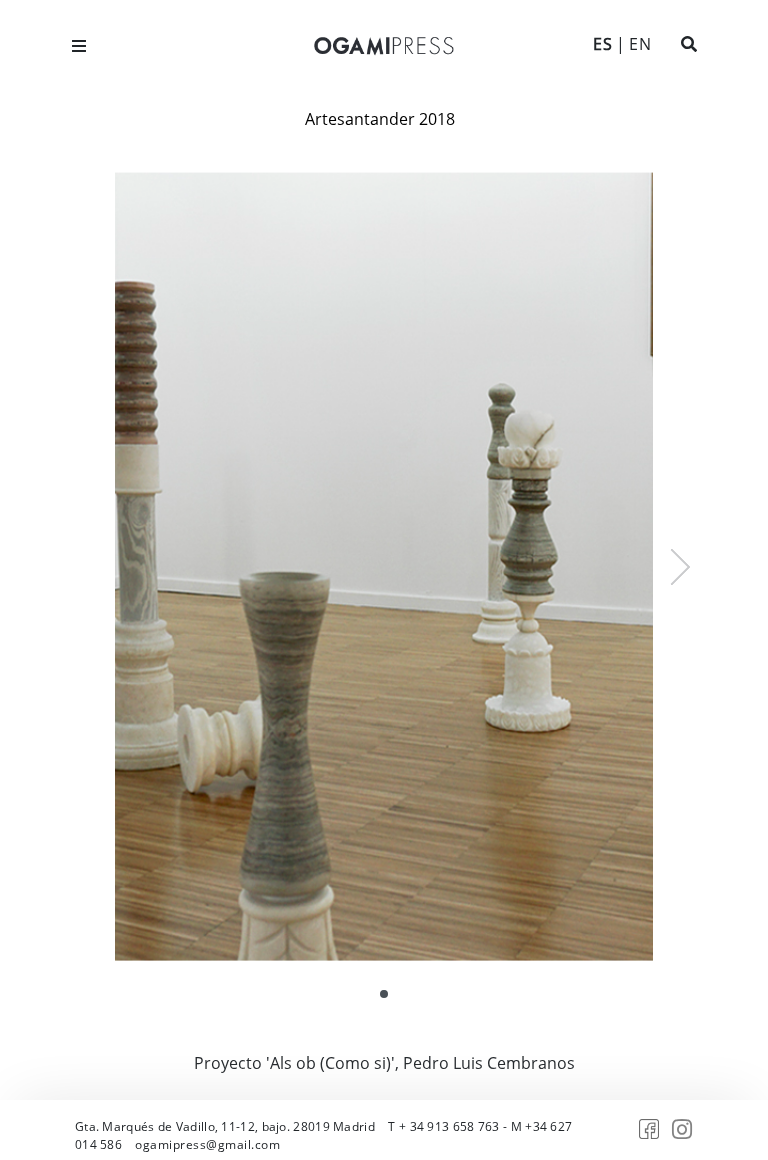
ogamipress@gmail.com (207, 1144)
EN (640, 44)
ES (602, 44)
